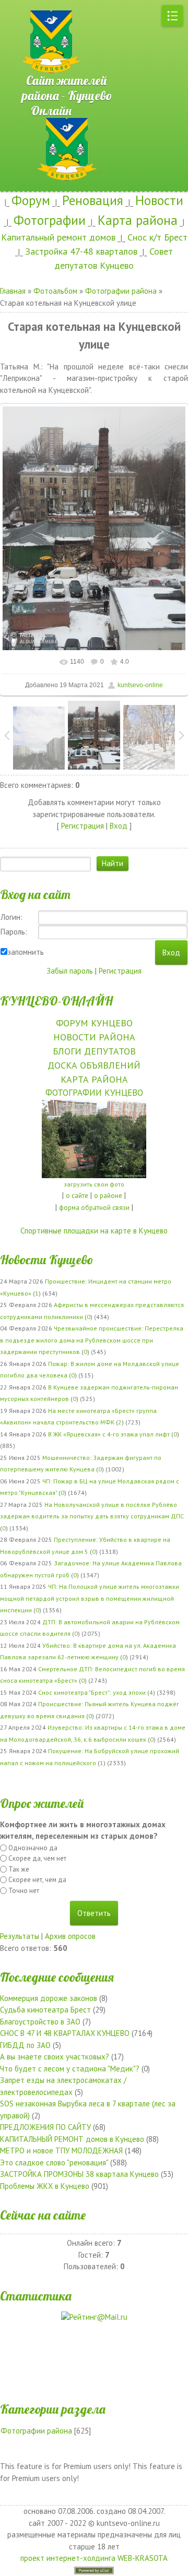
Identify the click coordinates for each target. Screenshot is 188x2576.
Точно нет (24, 1891)
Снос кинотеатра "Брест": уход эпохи (92, 1692)
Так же (19, 1869)
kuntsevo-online (140, 685)
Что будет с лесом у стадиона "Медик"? (70, 2069)
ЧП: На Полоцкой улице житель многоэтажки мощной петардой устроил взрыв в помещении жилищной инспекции (90, 1598)
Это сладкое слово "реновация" (54, 2162)
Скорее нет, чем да (37, 1880)
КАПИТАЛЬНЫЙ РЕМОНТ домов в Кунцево (72, 2139)
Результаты (20, 1936)
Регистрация (83, 826)
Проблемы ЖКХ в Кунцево (45, 2186)
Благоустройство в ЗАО (40, 2022)
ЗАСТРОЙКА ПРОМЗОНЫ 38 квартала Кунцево (79, 2174)
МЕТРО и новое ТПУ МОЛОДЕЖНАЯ (61, 2150)
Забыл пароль (70, 971)
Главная (13, 291)
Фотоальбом (55, 291)
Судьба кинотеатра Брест (45, 2010)
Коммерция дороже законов (49, 1998)
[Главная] (37, 5)
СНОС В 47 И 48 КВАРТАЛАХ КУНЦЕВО (65, 2033)
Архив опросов (70, 1936)
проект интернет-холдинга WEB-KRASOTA (94, 2558)
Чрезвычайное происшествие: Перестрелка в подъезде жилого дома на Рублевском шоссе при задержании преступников (92, 1340)
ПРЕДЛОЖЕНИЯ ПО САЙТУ (45, 2127)
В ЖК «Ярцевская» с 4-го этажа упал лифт (109, 1434)
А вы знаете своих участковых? (55, 2057)
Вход (119, 826)
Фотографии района (121, 291)
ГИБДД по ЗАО (25, 2045)
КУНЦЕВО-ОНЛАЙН (56, 1001)
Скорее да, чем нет (37, 1858)
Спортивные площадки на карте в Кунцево (94, 1231)
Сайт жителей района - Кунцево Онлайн (68, 75)
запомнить (26, 952)
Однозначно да (33, 1848)
